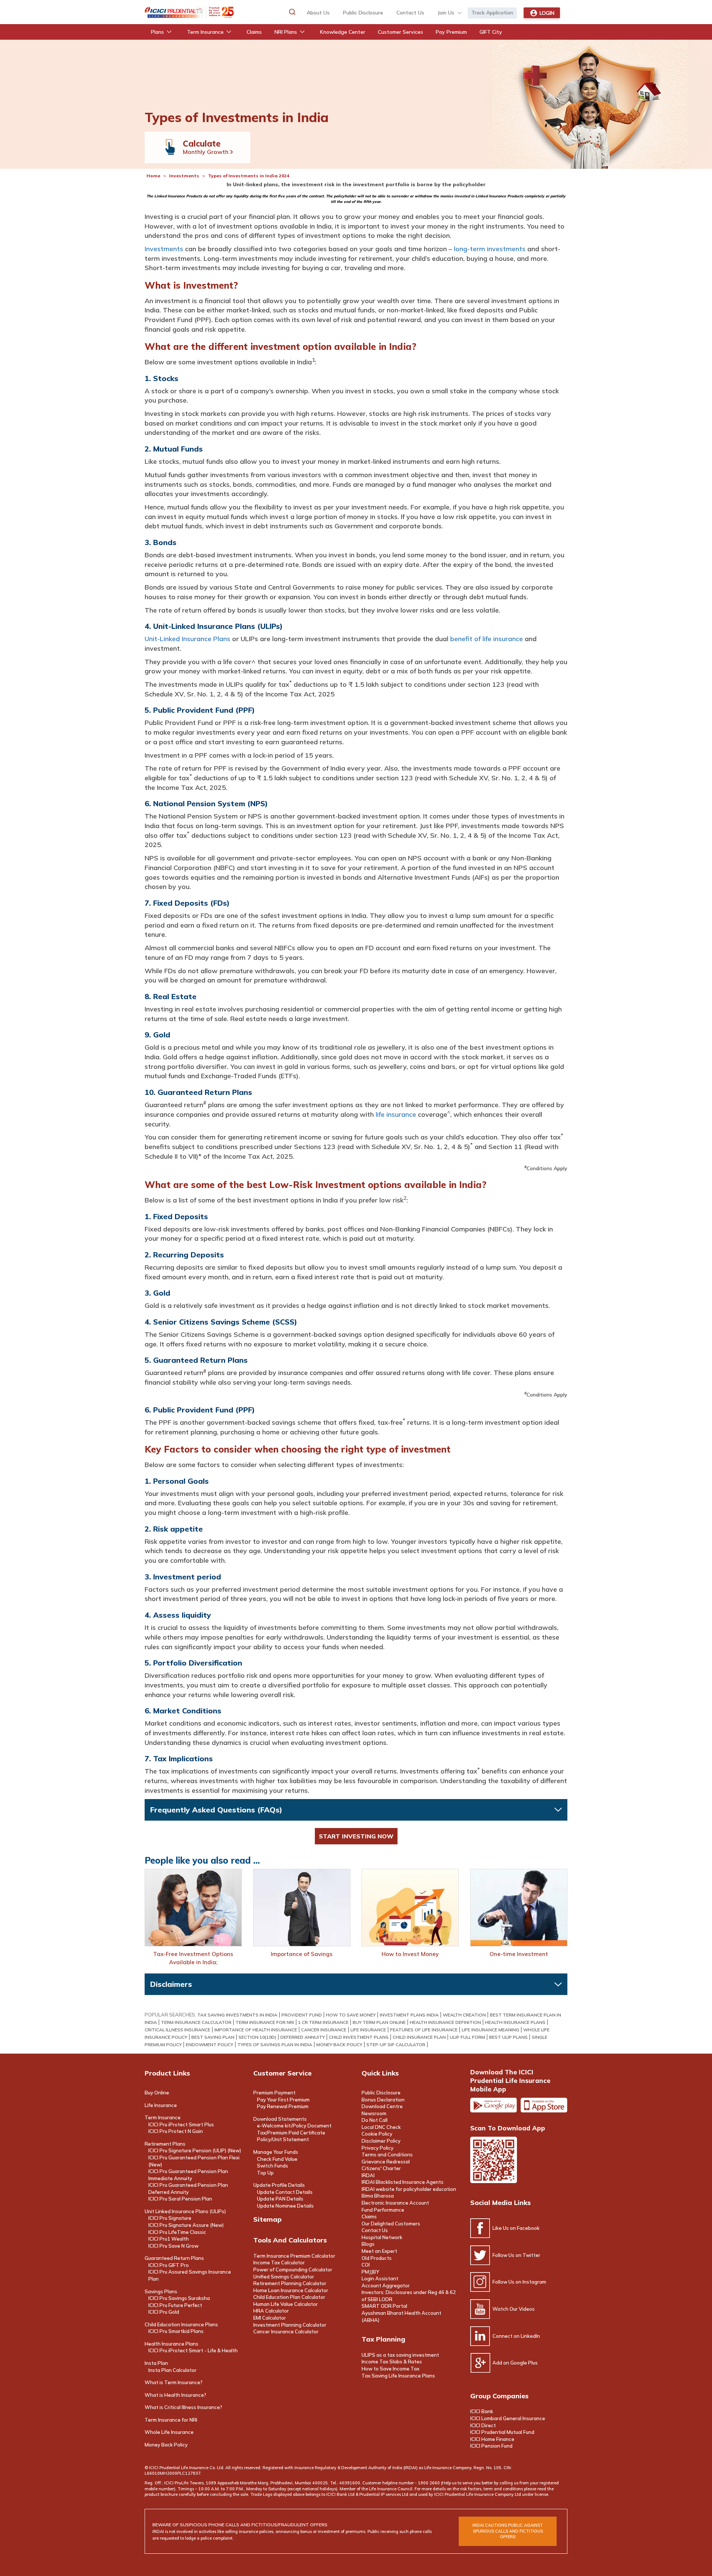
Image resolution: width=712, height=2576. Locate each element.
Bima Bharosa (378, 2196)
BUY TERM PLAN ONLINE (379, 2022)
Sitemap (267, 2219)
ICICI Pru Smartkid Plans (176, 2331)
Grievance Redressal (386, 2162)
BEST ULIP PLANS (508, 2037)
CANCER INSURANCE (324, 2030)
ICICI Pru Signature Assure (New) (186, 2225)
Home (153, 176)
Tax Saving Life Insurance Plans (398, 2376)
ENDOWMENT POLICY (210, 2045)
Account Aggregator (386, 2285)
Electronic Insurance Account (395, 2203)
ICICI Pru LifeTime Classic (177, 2232)
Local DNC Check (381, 2127)
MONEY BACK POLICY (339, 2045)
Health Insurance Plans (172, 2344)
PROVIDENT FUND (302, 2015)
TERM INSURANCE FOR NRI (265, 2022)
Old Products (377, 2258)
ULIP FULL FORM (467, 2037)
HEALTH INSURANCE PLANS (515, 2022)
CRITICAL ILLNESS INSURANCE (177, 2030)
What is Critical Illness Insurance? (183, 2407)
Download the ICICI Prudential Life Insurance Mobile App (510, 2081)
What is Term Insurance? (174, 2382)
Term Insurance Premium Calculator (294, 2256)
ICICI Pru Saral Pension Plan (180, 2199)
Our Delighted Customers (391, 2224)
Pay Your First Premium (283, 2100)
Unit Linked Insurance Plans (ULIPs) (185, 2211)
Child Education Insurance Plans (181, 2324)
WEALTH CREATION (464, 2015)
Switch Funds (273, 2166)
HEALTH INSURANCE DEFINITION (445, 2022)
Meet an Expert (379, 2251)
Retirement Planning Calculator (290, 2283)
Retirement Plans (165, 2144)
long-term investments (490, 249)
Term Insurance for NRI (171, 2420)
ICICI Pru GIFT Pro (169, 2265)
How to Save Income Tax (390, 2369)
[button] (292, 12)
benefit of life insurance (487, 639)
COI (366, 2265)
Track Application (492, 13)
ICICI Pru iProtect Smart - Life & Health (193, 2350)
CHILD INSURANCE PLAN (419, 2037)
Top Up (265, 2173)
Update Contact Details (285, 2192)
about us (318, 13)
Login (547, 13)
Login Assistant (380, 2278)
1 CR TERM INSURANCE (323, 2022)
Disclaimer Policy (381, 2141)
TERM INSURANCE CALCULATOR (196, 2022)
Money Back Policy (166, 2445)
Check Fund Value (277, 2159)
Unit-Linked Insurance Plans (187, 639)
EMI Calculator (270, 2318)
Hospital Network (382, 2237)
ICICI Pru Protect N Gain (176, 2131)
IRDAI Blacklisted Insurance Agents (403, 2182)
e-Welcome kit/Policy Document (294, 2126)
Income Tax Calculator (279, 2262)
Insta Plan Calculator (172, 2370)
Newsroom (374, 2113)
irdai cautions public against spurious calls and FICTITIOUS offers (508, 2531)
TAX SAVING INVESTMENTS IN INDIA (237, 2015)
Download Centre (382, 2106)
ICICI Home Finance (492, 2439)
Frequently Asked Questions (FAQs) (216, 1810)
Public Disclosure (363, 13)
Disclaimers (171, 1984)
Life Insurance (161, 2105)
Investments (184, 176)
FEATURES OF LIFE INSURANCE (424, 2030)
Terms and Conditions (387, 2155)
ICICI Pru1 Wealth (169, 2239)
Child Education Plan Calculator (289, 2297)
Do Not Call (375, 2120)
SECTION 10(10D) (257, 2037)
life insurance (396, 1114)
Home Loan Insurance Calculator (291, 2290)
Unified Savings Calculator (284, 2277)
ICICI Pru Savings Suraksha (179, 2298)
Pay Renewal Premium (283, 2106)
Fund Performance (383, 2210)
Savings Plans (161, 2291)
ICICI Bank (482, 2411)
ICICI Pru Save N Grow (173, 2246)
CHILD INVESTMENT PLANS (359, 2037)
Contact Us (375, 2230)
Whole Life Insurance (169, 2432)
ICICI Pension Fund (491, 2446)
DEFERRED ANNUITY (303, 2037)
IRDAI (368, 2175)
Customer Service (282, 2073)
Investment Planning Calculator (290, 2325)
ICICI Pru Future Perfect (175, 2305)
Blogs (368, 2244)
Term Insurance (163, 2117)
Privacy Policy (378, 2148)
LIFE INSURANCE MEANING (490, 2030)
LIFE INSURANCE (368, 2030)
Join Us (446, 13)
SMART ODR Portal (384, 2306)
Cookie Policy (377, 2134)
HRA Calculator (271, 2311)
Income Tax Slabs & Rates (392, 2362)
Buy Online (157, 2093)
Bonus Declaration (383, 2100)
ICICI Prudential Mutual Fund (502, 2432)
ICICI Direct (483, 2425)
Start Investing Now (356, 1836)
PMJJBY (370, 2272)
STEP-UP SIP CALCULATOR (396, 2045)
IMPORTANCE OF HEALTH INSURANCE (256, 2030)
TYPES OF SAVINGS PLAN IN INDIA (275, 2045)
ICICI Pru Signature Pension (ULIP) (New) (195, 2150)
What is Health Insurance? (175, 2395)
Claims (369, 2216)
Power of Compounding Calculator (293, 2270)
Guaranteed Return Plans (174, 2258)
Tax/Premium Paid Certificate (291, 2133)
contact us (410, 13)
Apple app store (544, 2105)
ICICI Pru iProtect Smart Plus (181, 2124)
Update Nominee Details (285, 2206)
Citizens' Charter (381, 2168)
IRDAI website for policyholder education (409, 2189)
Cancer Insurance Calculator (286, 2331)
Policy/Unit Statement (283, 2139)
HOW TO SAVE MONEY (351, 2015)
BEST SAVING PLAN (213, 2037)
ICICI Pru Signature (170, 2218)
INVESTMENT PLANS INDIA (409, 2015)
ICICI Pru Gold (164, 2312)
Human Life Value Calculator (286, 2304)
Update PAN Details (280, 2199)
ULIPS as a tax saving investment (400, 2355)
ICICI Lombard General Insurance (508, 2418)
